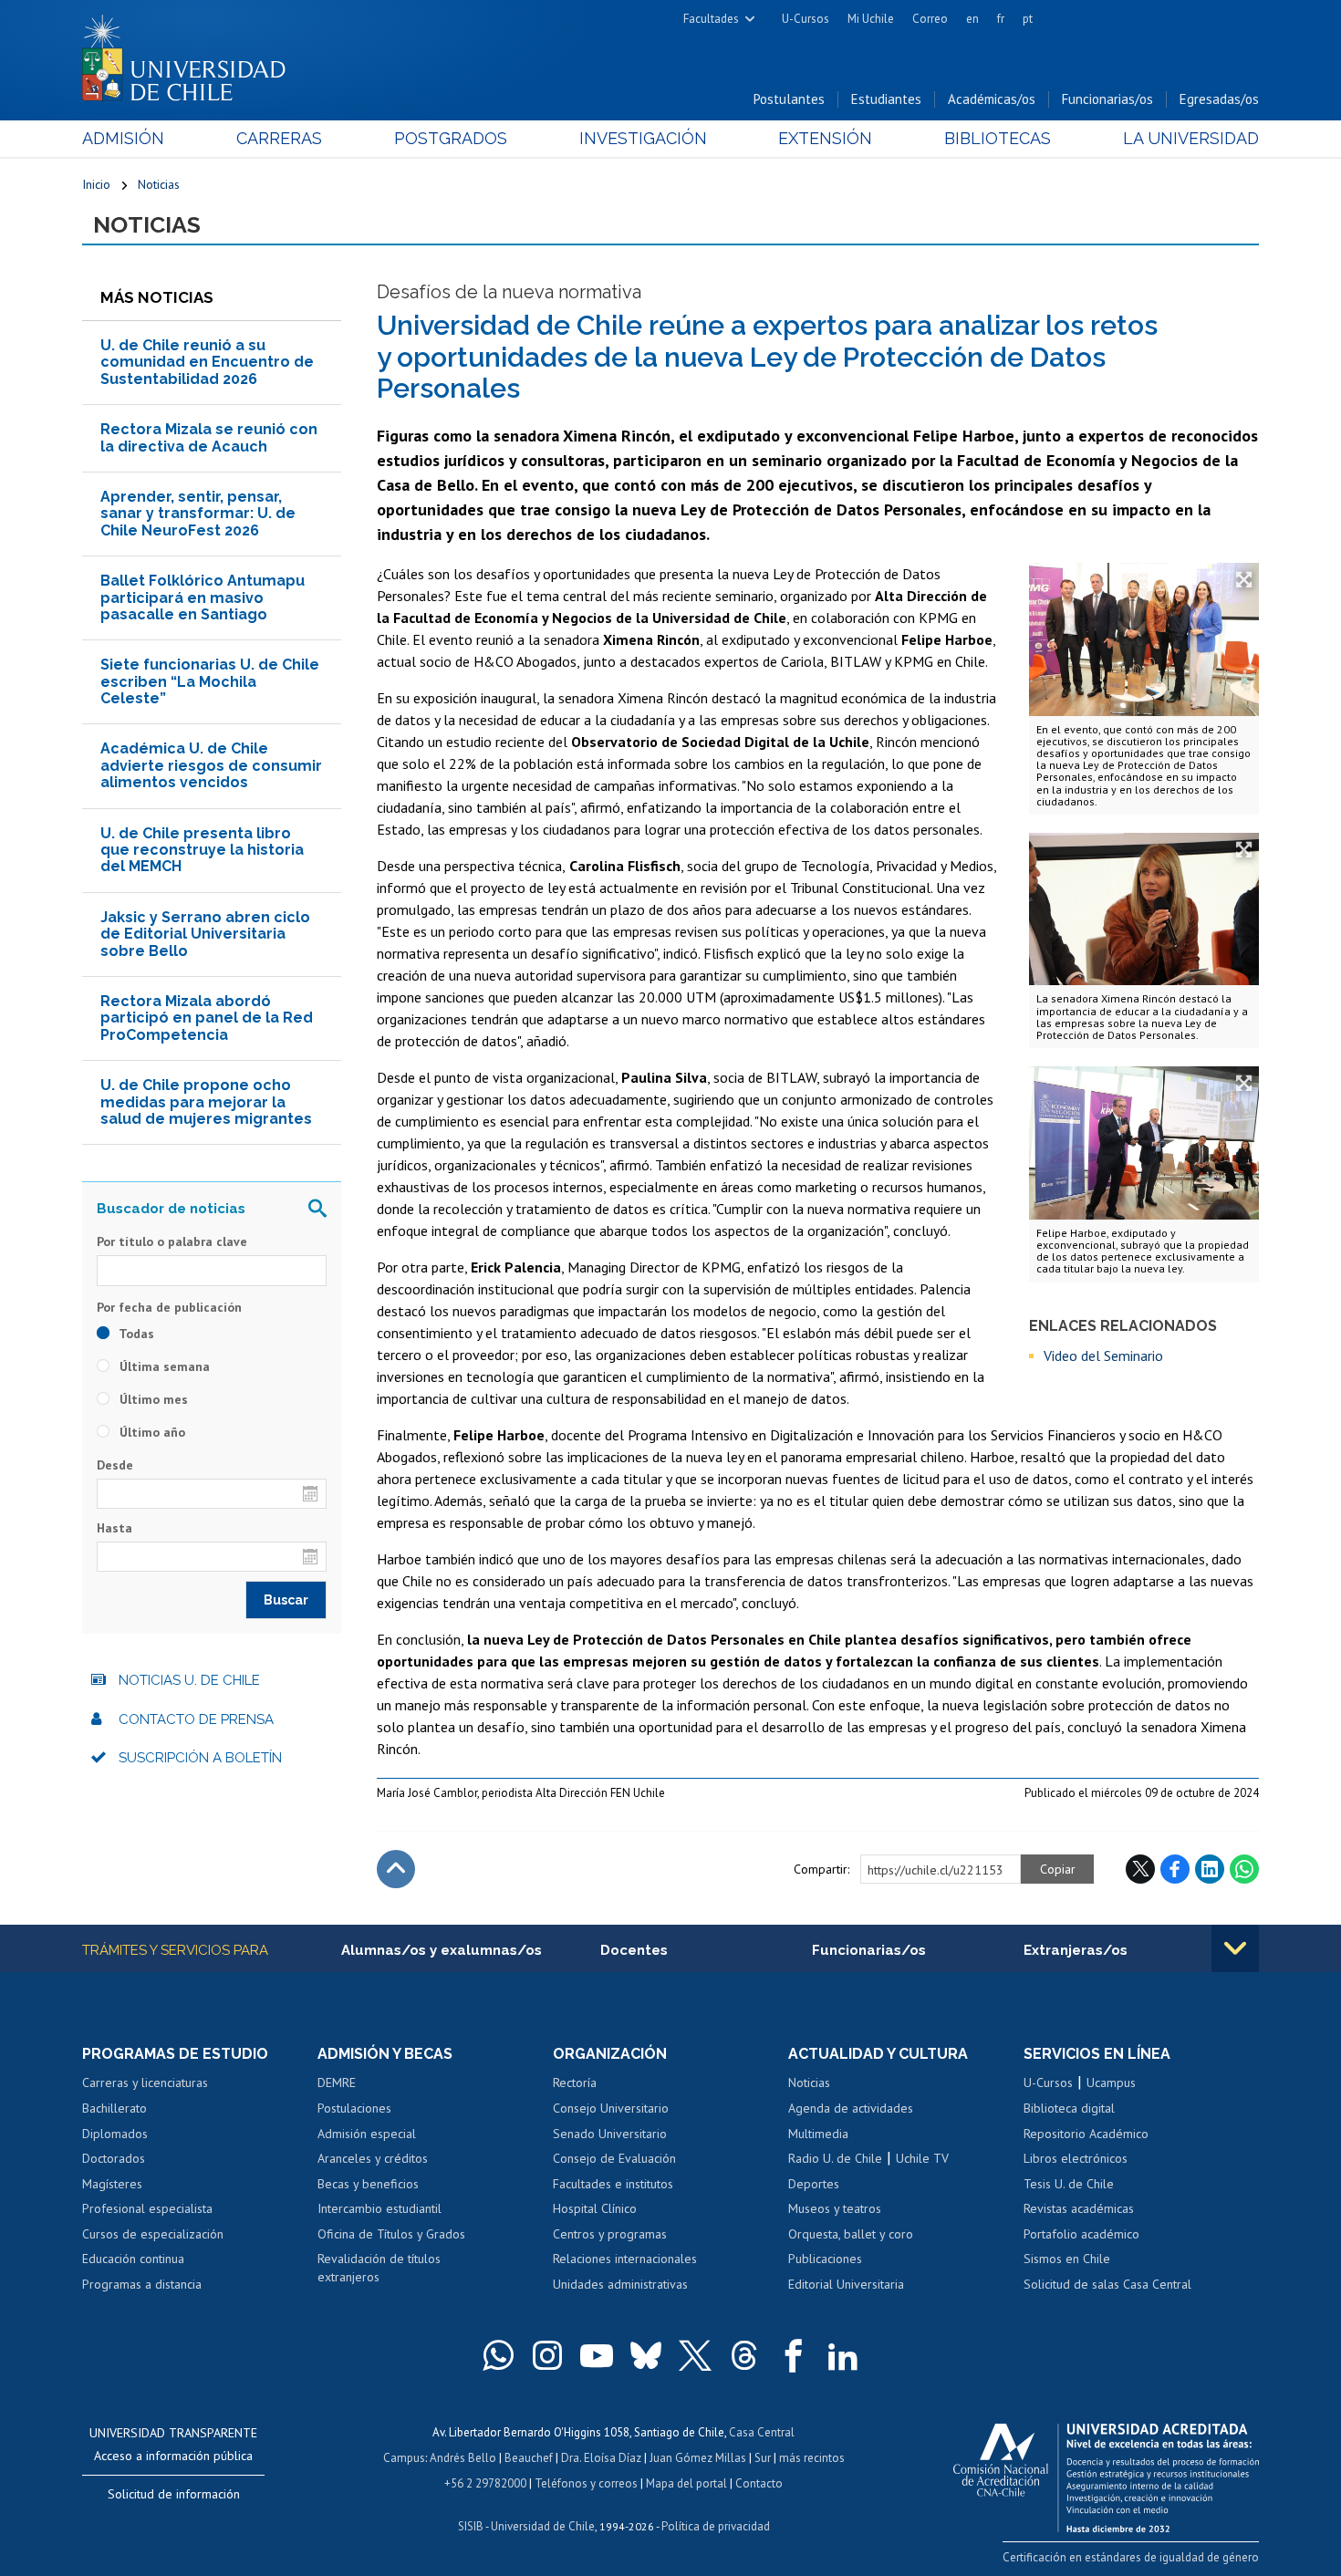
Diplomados (115, 2134)
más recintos (812, 2458)
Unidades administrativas (620, 2284)
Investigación (643, 138)
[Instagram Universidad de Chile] (547, 2355)
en (972, 19)
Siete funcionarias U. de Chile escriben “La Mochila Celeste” (210, 681)
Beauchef (529, 2458)
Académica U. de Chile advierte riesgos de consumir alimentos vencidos (211, 765)
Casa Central (762, 2432)
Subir (396, 1869)
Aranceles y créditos (373, 2158)
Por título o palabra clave (172, 1241)
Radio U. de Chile (835, 2158)
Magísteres (112, 2184)
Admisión (123, 138)
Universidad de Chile (543, 2526)
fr (1001, 19)
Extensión (825, 138)
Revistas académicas (1079, 2208)
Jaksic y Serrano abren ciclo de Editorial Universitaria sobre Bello (205, 934)
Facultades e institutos (613, 2184)
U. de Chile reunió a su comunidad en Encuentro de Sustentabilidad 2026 (207, 362)
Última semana (163, 1366)
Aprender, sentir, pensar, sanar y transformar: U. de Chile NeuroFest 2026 (198, 514)
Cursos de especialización (153, 2234)
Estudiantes (886, 99)
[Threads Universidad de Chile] (744, 2355)
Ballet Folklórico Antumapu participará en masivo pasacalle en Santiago (203, 597)
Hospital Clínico (595, 2208)
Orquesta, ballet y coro (851, 2234)
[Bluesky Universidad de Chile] (646, 2355)
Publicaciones (825, 2259)
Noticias (159, 184)
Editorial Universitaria (846, 2284)
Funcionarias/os (1107, 99)
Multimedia (818, 2134)
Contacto (759, 2483)
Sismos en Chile (1067, 2259)
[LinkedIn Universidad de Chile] (843, 2355)
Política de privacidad (716, 2526)
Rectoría (575, 2083)
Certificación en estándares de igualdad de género (1131, 2557)
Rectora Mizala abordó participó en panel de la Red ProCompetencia (207, 1018)
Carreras (279, 138)
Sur (763, 2458)
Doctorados (114, 2158)
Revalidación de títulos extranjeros (379, 2268)
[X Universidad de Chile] (695, 2355)
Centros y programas (610, 2234)
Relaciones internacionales (625, 2259)
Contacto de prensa (196, 1719)
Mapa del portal (686, 2483)
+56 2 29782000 (485, 2483)
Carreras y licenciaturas (145, 2083)
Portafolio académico (1081, 2234)
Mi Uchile (871, 19)
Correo (930, 19)
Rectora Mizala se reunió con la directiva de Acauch (209, 437)
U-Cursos (806, 19)
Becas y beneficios (368, 2184)
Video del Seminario (1103, 1356)
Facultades (711, 19)
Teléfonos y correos (586, 2483)
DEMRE (337, 2083)
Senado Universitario (610, 2134)
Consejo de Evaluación (614, 2158)
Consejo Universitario (611, 2108)
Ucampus (1111, 2083)
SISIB (471, 2526)
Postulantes (789, 99)
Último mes (152, 1399)
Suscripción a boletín (200, 1758)
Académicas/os (992, 99)
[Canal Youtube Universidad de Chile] (597, 2355)
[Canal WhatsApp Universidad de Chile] (498, 2355)
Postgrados (451, 138)
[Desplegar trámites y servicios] (1235, 1948)
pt (1028, 19)
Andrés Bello (463, 2458)
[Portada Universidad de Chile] (191, 54)
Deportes (814, 2184)
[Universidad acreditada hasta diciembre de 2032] (1106, 2473)
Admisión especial (367, 2134)
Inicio (96, 184)
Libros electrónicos (1076, 2158)
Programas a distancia (142, 2284)
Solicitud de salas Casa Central (1107, 2284)
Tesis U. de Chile (1069, 2184)
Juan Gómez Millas (698, 2458)
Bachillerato (114, 2108)
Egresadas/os (1219, 99)
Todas (135, 1334)
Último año (151, 1432)
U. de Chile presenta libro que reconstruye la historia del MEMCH (202, 850)
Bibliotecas (998, 138)
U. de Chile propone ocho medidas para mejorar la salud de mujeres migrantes (206, 1102)
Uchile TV (922, 2158)
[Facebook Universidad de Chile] (794, 2355)
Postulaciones (354, 2108)
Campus (404, 2458)
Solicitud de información (174, 2494)
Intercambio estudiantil (379, 2208)
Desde (115, 1465)
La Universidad (1191, 138)
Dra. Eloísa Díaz (601, 2458)
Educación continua (133, 2259)
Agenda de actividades (851, 2108)
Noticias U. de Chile (189, 1680)
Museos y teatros (835, 2208)
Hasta (114, 1528)
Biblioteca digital (1069, 2108)
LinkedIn (1210, 1869)
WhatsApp (1244, 1869)
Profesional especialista (147, 2208)
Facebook (1175, 1869)
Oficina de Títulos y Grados (391, 2234)
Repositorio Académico (1086, 2134)
